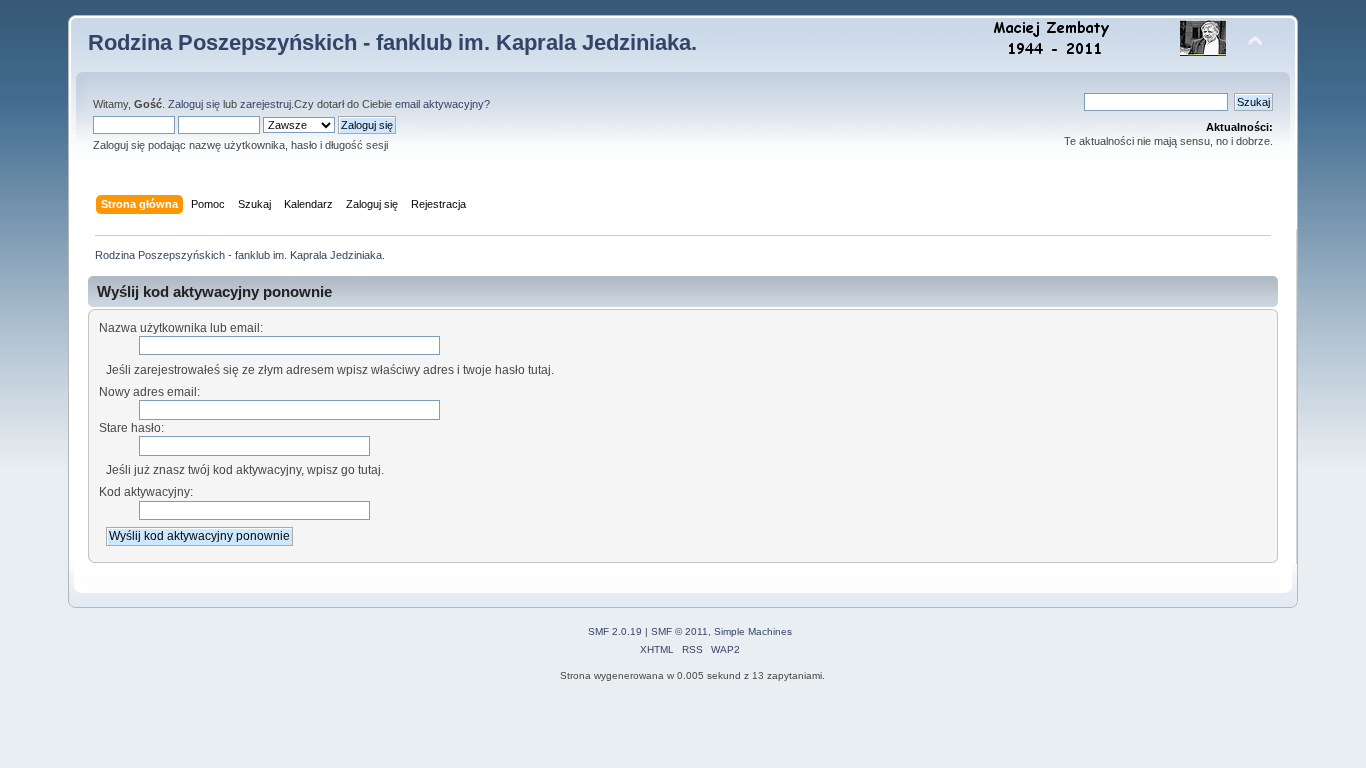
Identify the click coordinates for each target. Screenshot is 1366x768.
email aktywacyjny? (442, 104)
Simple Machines (753, 631)
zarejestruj (265, 104)
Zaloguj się (194, 104)
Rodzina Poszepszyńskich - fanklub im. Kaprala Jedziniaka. (392, 42)
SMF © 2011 (679, 631)
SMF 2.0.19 (615, 631)
